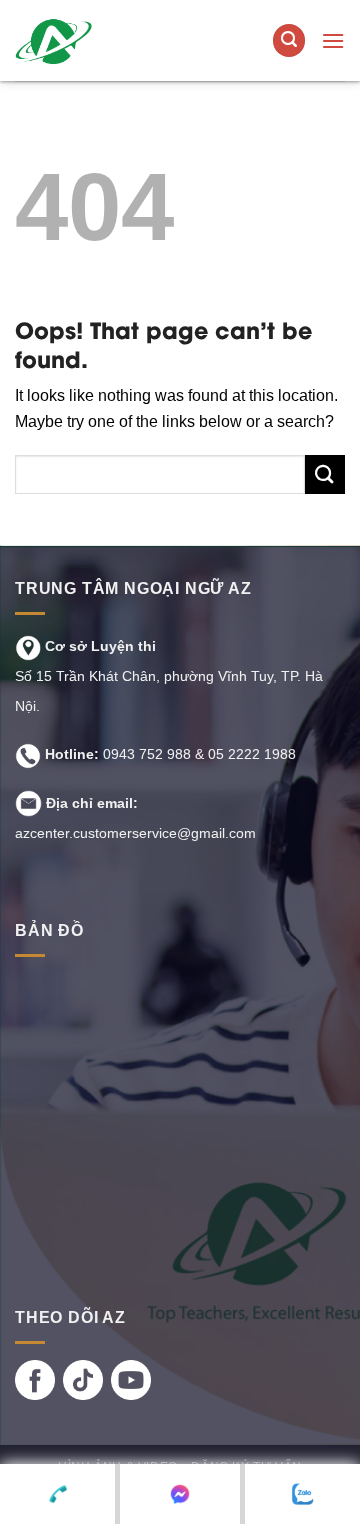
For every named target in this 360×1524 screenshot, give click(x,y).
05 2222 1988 (252, 754)
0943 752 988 (147, 754)
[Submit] (325, 474)
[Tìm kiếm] (289, 40)
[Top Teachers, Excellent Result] (128, 40)
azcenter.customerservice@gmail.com (135, 833)
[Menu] (333, 40)
